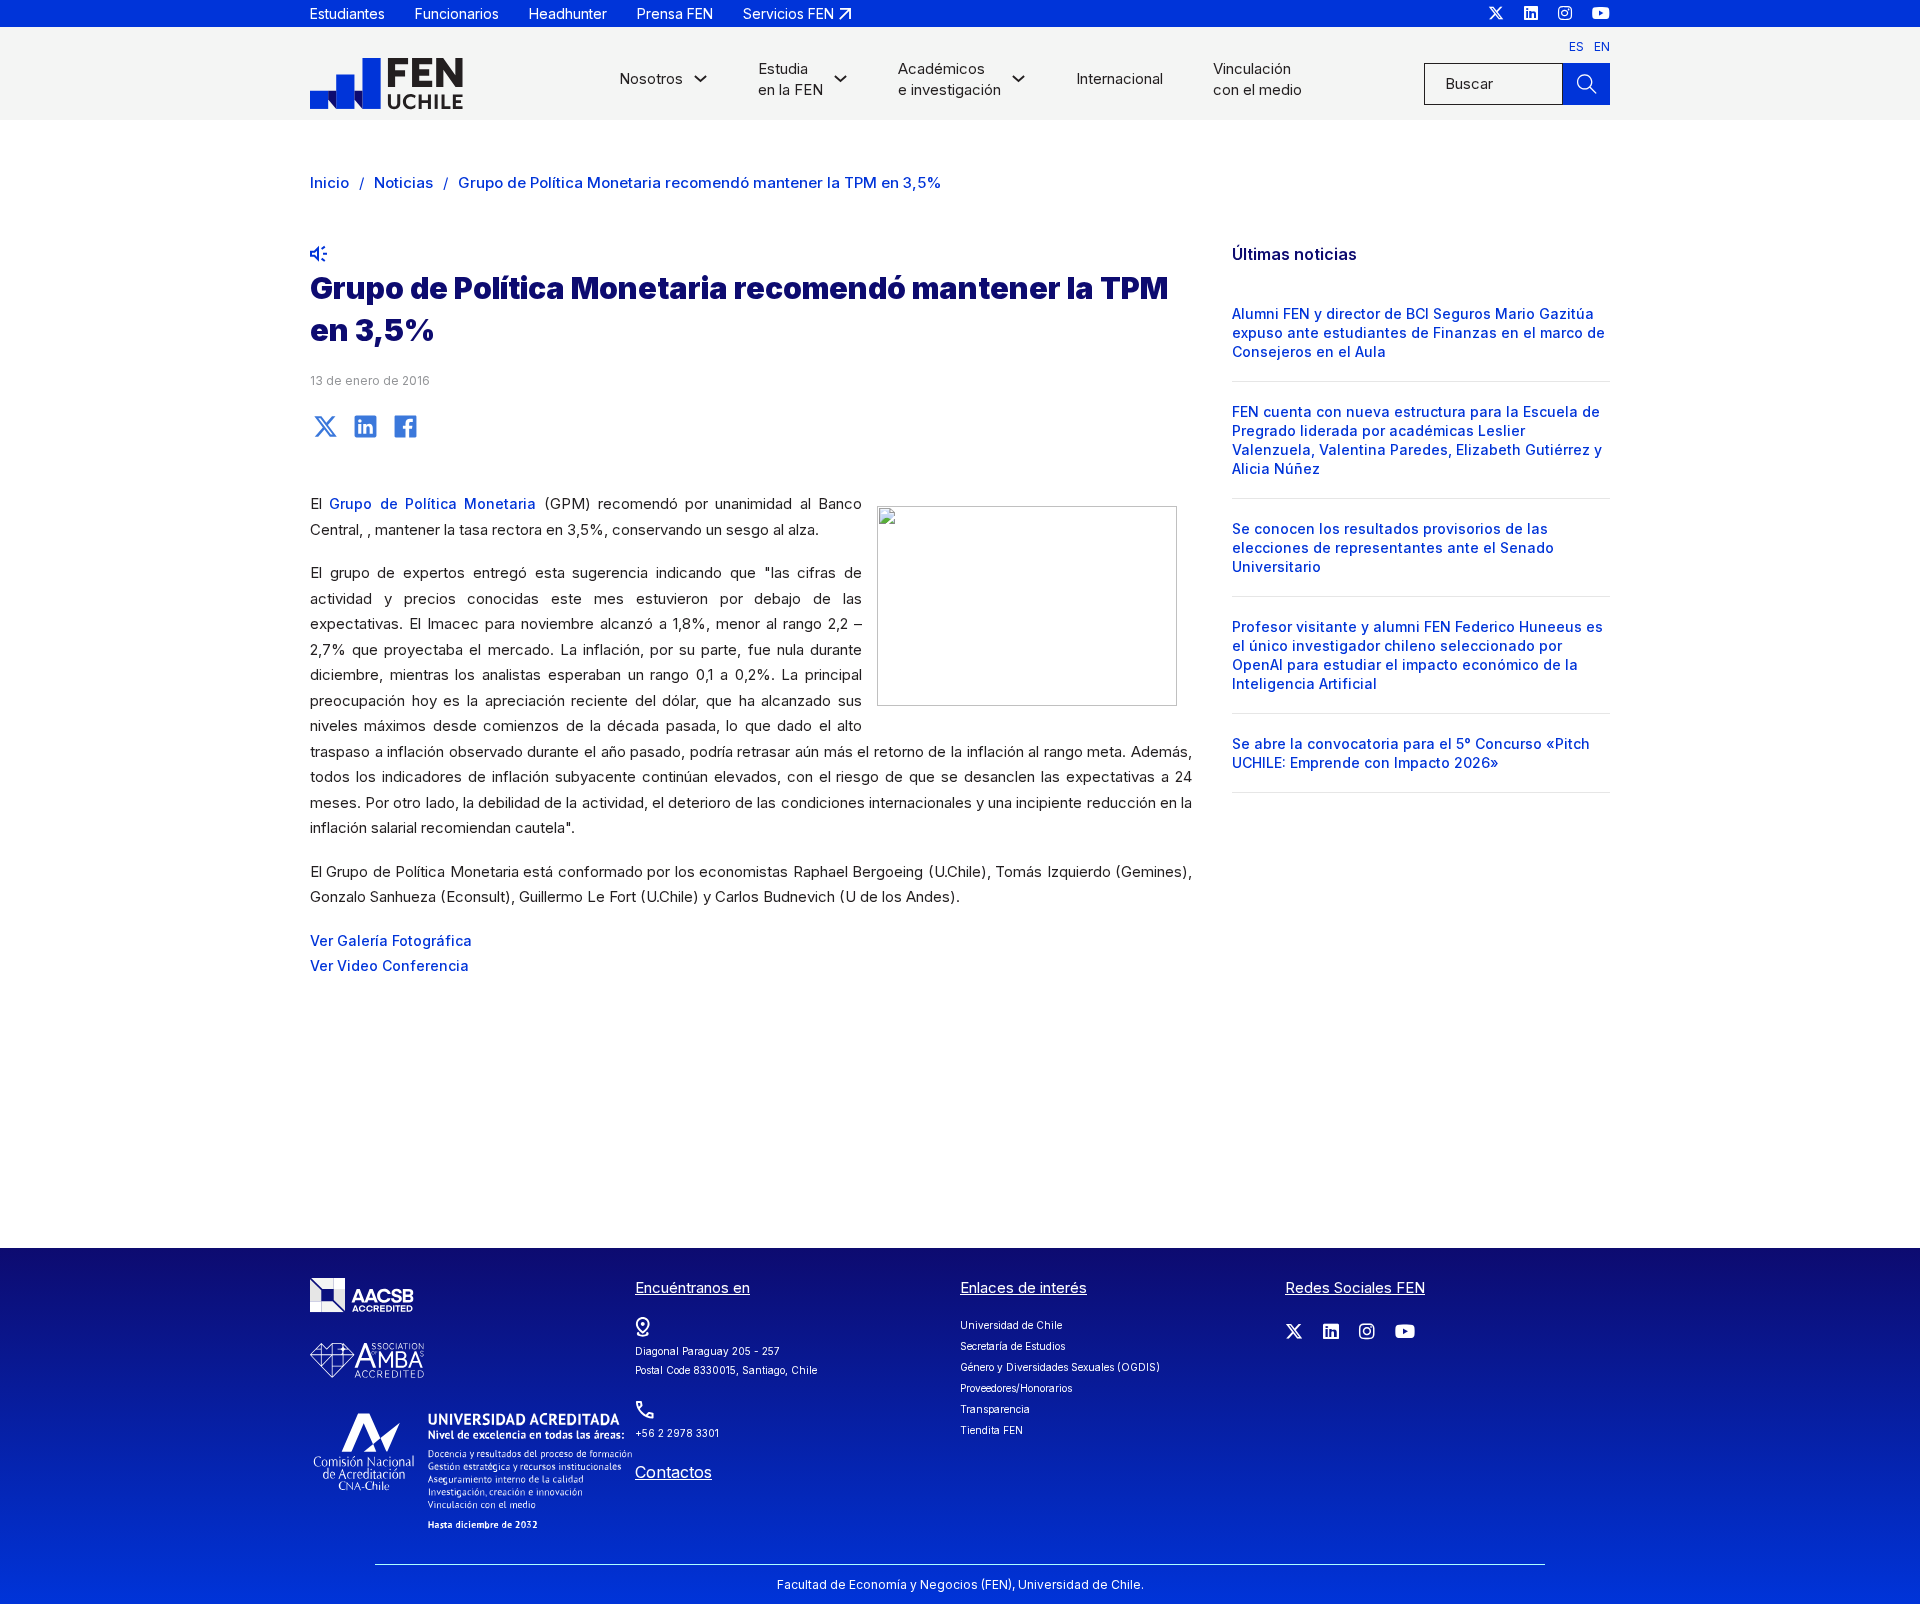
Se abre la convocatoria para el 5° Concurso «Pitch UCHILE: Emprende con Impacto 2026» (1411, 753)
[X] (325, 426)
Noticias (403, 182)
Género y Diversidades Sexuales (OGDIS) (1060, 1367)
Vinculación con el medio (1257, 79)
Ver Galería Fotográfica (391, 940)
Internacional (1119, 78)
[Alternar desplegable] (700, 83)
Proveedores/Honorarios (1016, 1388)
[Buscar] (1586, 84)
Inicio (329, 182)
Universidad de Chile (1011, 1325)
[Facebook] (405, 426)
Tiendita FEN (991, 1430)
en (1602, 46)
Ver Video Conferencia (389, 965)
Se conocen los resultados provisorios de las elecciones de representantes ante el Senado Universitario (1393, 547)
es (1576, 46)
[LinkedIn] (365, 426)
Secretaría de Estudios (1012, 1346)
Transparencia (995, 1409)
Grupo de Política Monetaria (432, 503)
